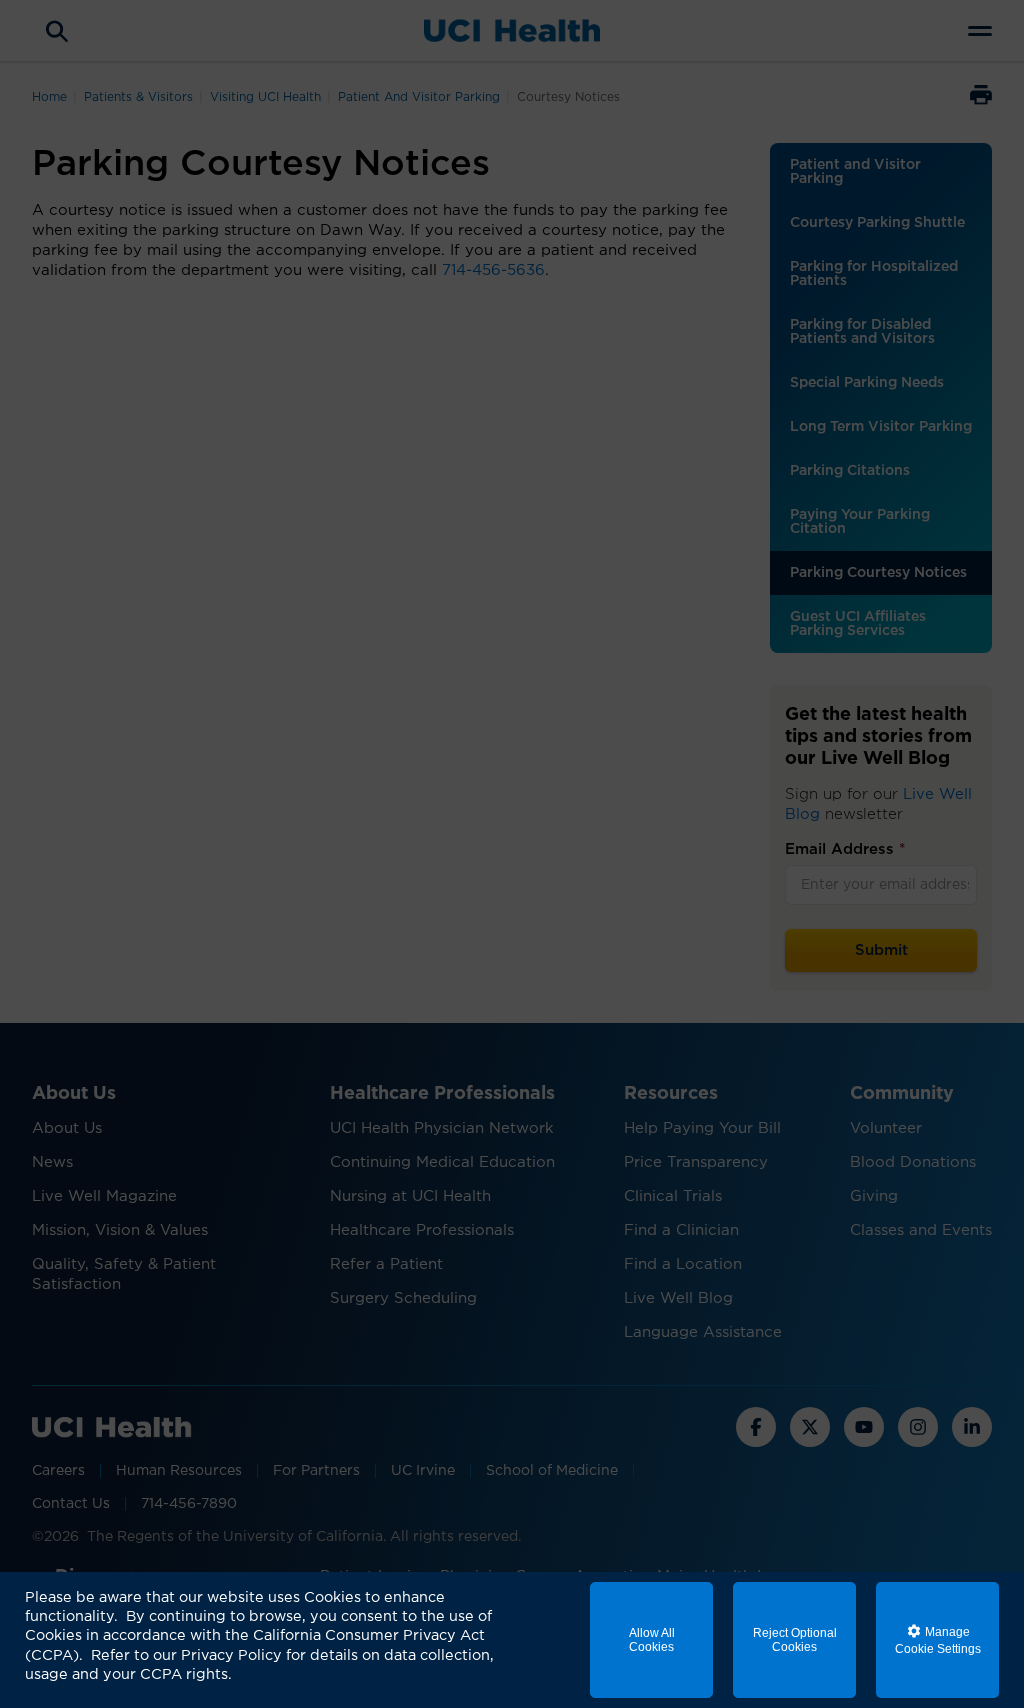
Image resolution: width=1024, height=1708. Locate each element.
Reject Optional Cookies (795, 1640)
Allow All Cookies (652, 1640)
